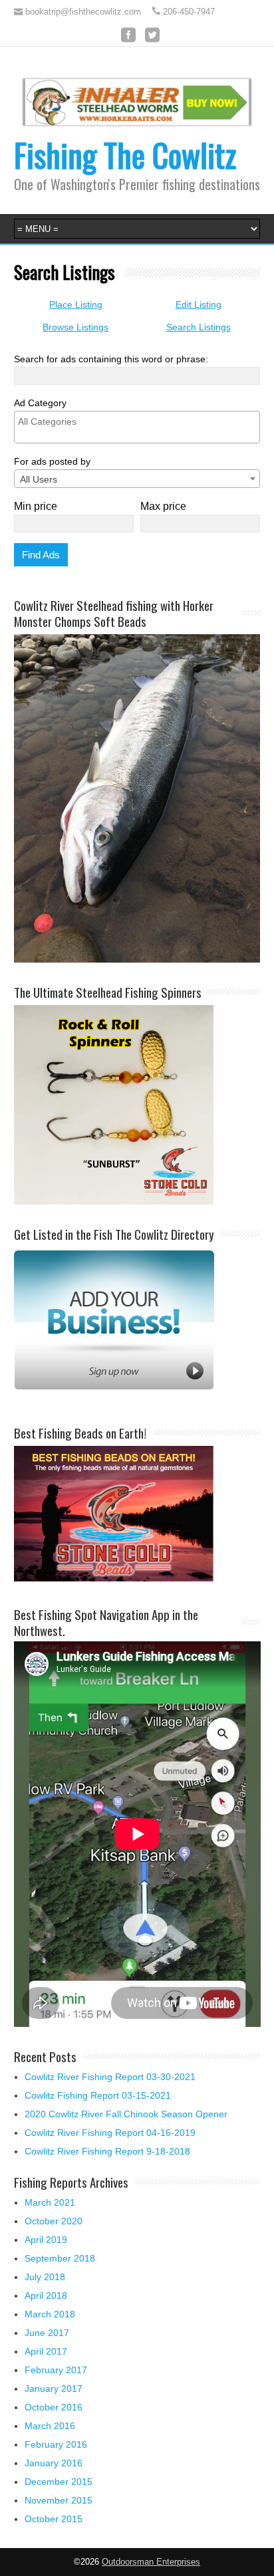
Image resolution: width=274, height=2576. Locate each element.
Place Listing (76, 304)
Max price (163, 506)
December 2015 (59, 2482)
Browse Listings (75, 327)
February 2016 (56, 2444)
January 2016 (54, 2463)
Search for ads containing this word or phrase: (111, 359)
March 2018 (50, 2314)
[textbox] (141, 421)
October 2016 (54, 2407)
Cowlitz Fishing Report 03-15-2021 (98, 2095)
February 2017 (56, 2370)
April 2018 (46, 2295)
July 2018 (45, 2277)
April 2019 (46, 2240)
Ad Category (40, 403)
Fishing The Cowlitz (125, 155)
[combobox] (137, 479)
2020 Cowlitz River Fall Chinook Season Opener (126, 2114)
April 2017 (46, 2351)
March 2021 (50, 2202)
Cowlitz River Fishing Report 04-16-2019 (110, 2133)
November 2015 (59, 2500)
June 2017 (47, 2333)
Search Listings (199, 327)
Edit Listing (199, 304)
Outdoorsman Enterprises (151, 2562)
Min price (36, 506)
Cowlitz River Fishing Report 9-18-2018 (107, 2151)
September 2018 (60, 2258)
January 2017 (54, 2389)
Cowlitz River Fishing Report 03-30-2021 (110, 2077)
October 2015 (54, 2519)
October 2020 (54, 2221)
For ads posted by (52, 461)
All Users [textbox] (39, 479)
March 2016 (50, 2426)
